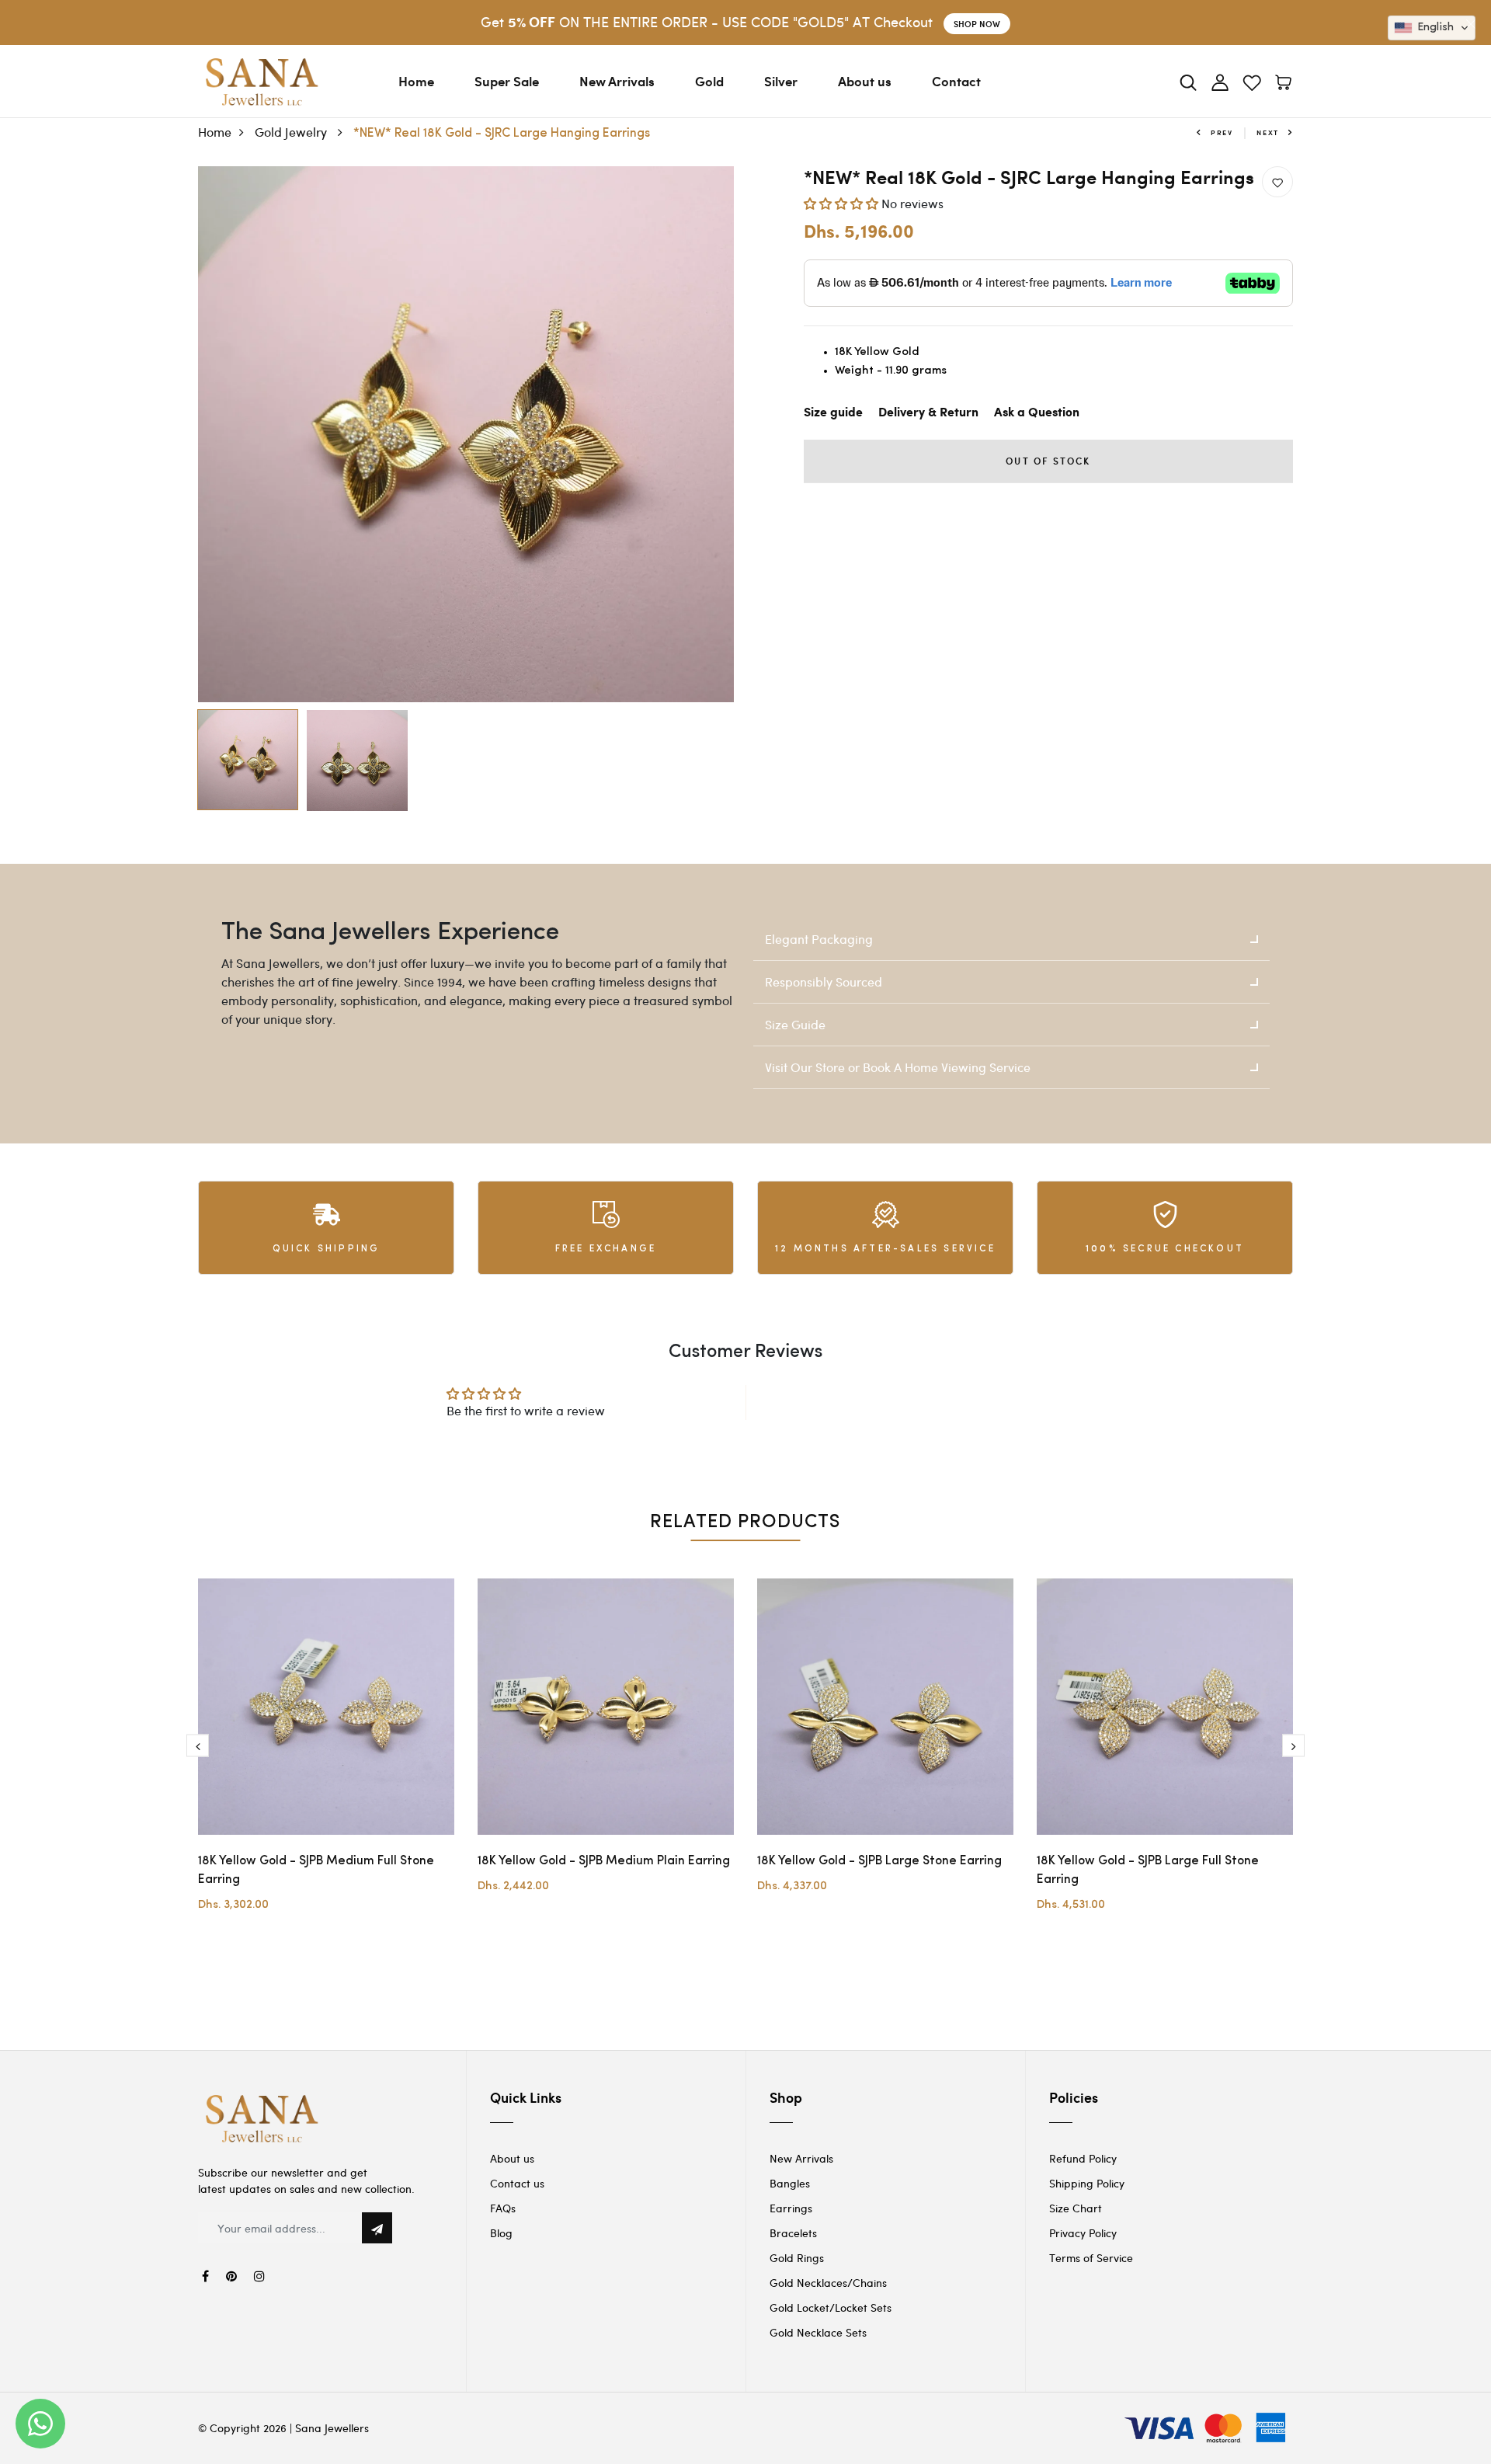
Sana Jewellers (332, 2428)
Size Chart (1076, 2208)
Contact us (517, 2183)
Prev (1222, 132)
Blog (501, 2233)
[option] (466, 434)
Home (416, 81)
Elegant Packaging (819, 939)
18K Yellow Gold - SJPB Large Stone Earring (879, 1861)
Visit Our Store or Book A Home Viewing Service (898, 1067)
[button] (843, 203)
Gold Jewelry (292, 132)
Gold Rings (797, 2258)
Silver (781, 81)
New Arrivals (617, 81)
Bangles (790, 2183)
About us (865, 81)
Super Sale (507, 81)
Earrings (791, 2208)
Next (1268, 132)
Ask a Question (1037, 413)
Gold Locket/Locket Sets (831, 2307)
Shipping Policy (1087, 2183)
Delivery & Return (928, 413)
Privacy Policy (1083, 2233)
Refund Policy (1083, 2158)
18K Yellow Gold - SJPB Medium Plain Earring (604, 1861)
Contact (956, 81)
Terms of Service (1091, 2258)
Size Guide (795, 1024)
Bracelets (793, 2233)
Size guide (833, 413)
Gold (709, 81)
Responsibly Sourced (824, 981)
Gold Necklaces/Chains (828, 2283)
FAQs (503, 2208)
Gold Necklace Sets (818, 2332)
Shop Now (977, 24)
